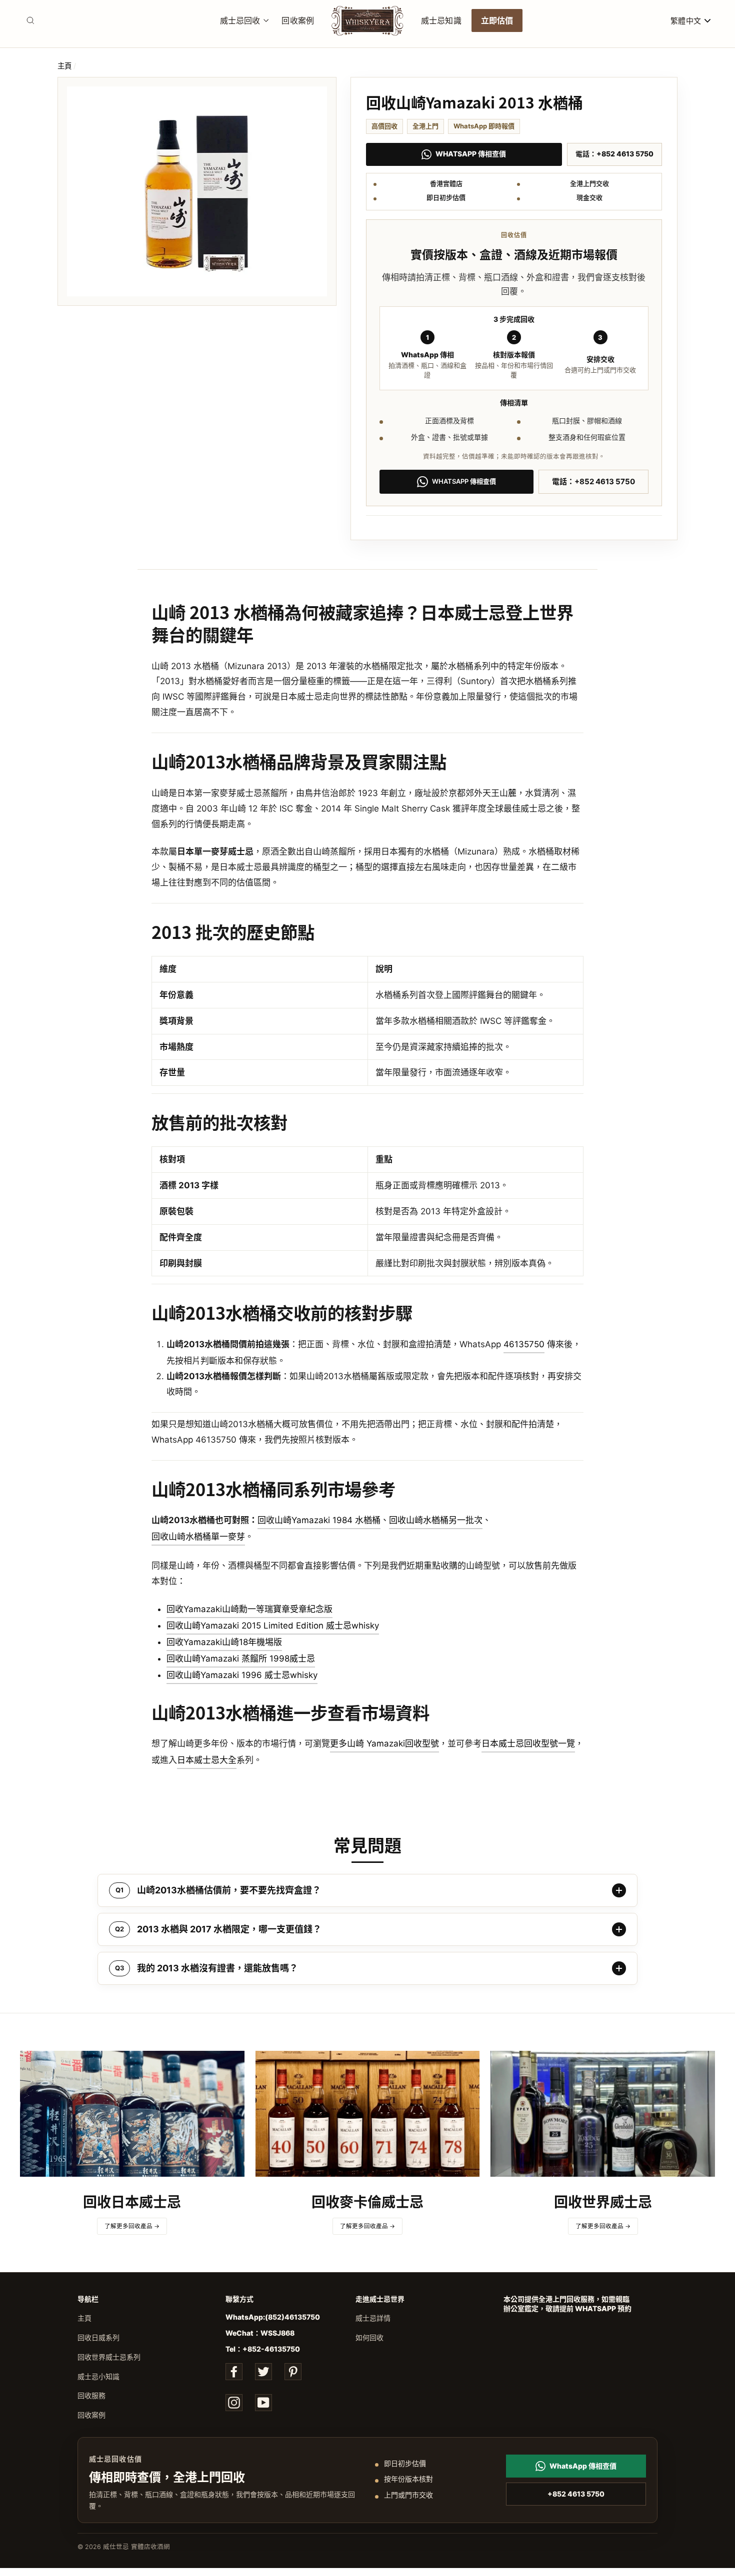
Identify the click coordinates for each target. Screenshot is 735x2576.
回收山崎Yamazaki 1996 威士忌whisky (242, 1675)
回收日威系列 (98, 2337)
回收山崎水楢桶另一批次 (436, 1520)
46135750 (524, 1344)
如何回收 (369, 2337)
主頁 (64, 66)
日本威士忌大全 (207, 1760)
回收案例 (298, 20)
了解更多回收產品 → (132, 2226)
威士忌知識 (441, 20)
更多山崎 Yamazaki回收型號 (384, 1743)
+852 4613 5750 (576, 2494)
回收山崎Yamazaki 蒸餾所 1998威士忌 (241, 1659)
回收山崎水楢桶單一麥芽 (198, 1537)
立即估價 (497, 20)
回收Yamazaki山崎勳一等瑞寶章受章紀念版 (249, 1609)
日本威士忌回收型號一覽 (528, 1743)
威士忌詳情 (373, 2318)
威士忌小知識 (98, 2376)
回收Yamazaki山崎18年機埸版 (224, 1642)
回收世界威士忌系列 (109, 2357)
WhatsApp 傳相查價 (471, 154)
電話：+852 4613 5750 (614, 154)
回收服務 (91, 2395)
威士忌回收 (240, 20)
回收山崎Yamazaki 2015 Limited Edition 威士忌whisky (273, 1626)
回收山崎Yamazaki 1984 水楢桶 (319, 1520)
